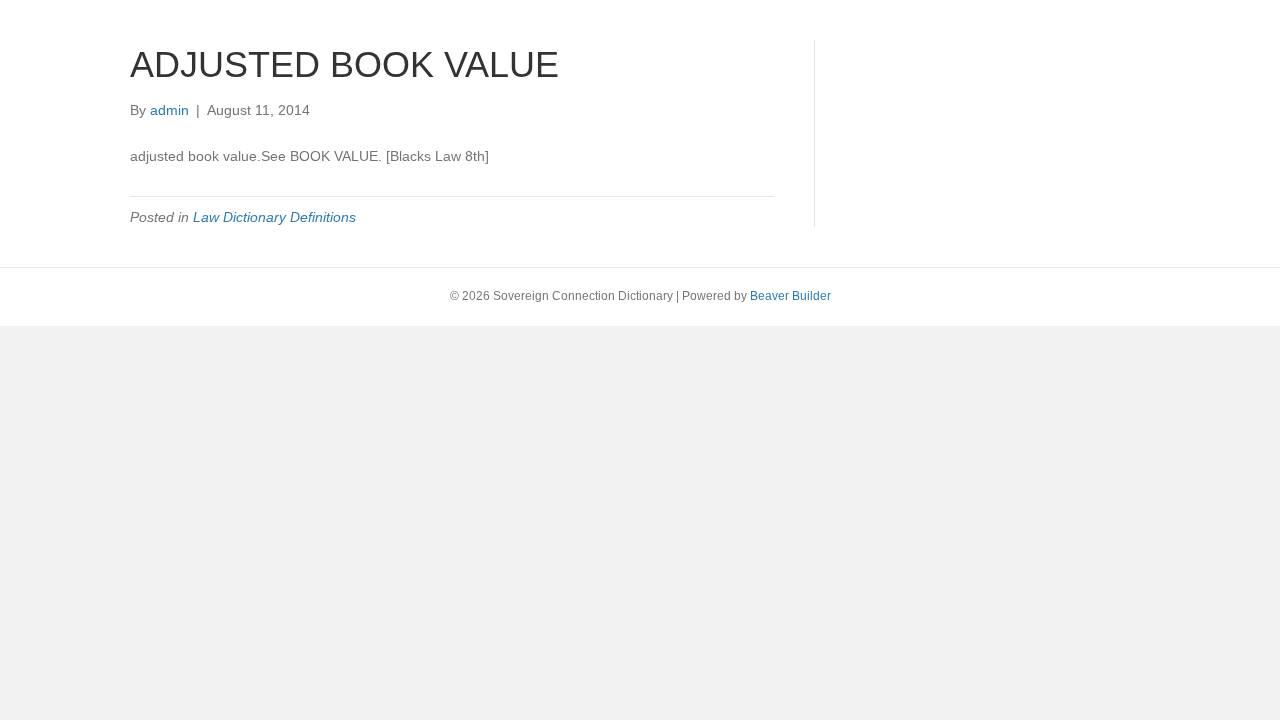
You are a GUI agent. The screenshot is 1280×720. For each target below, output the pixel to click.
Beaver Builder (790, 296)
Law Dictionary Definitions (274, 217)
